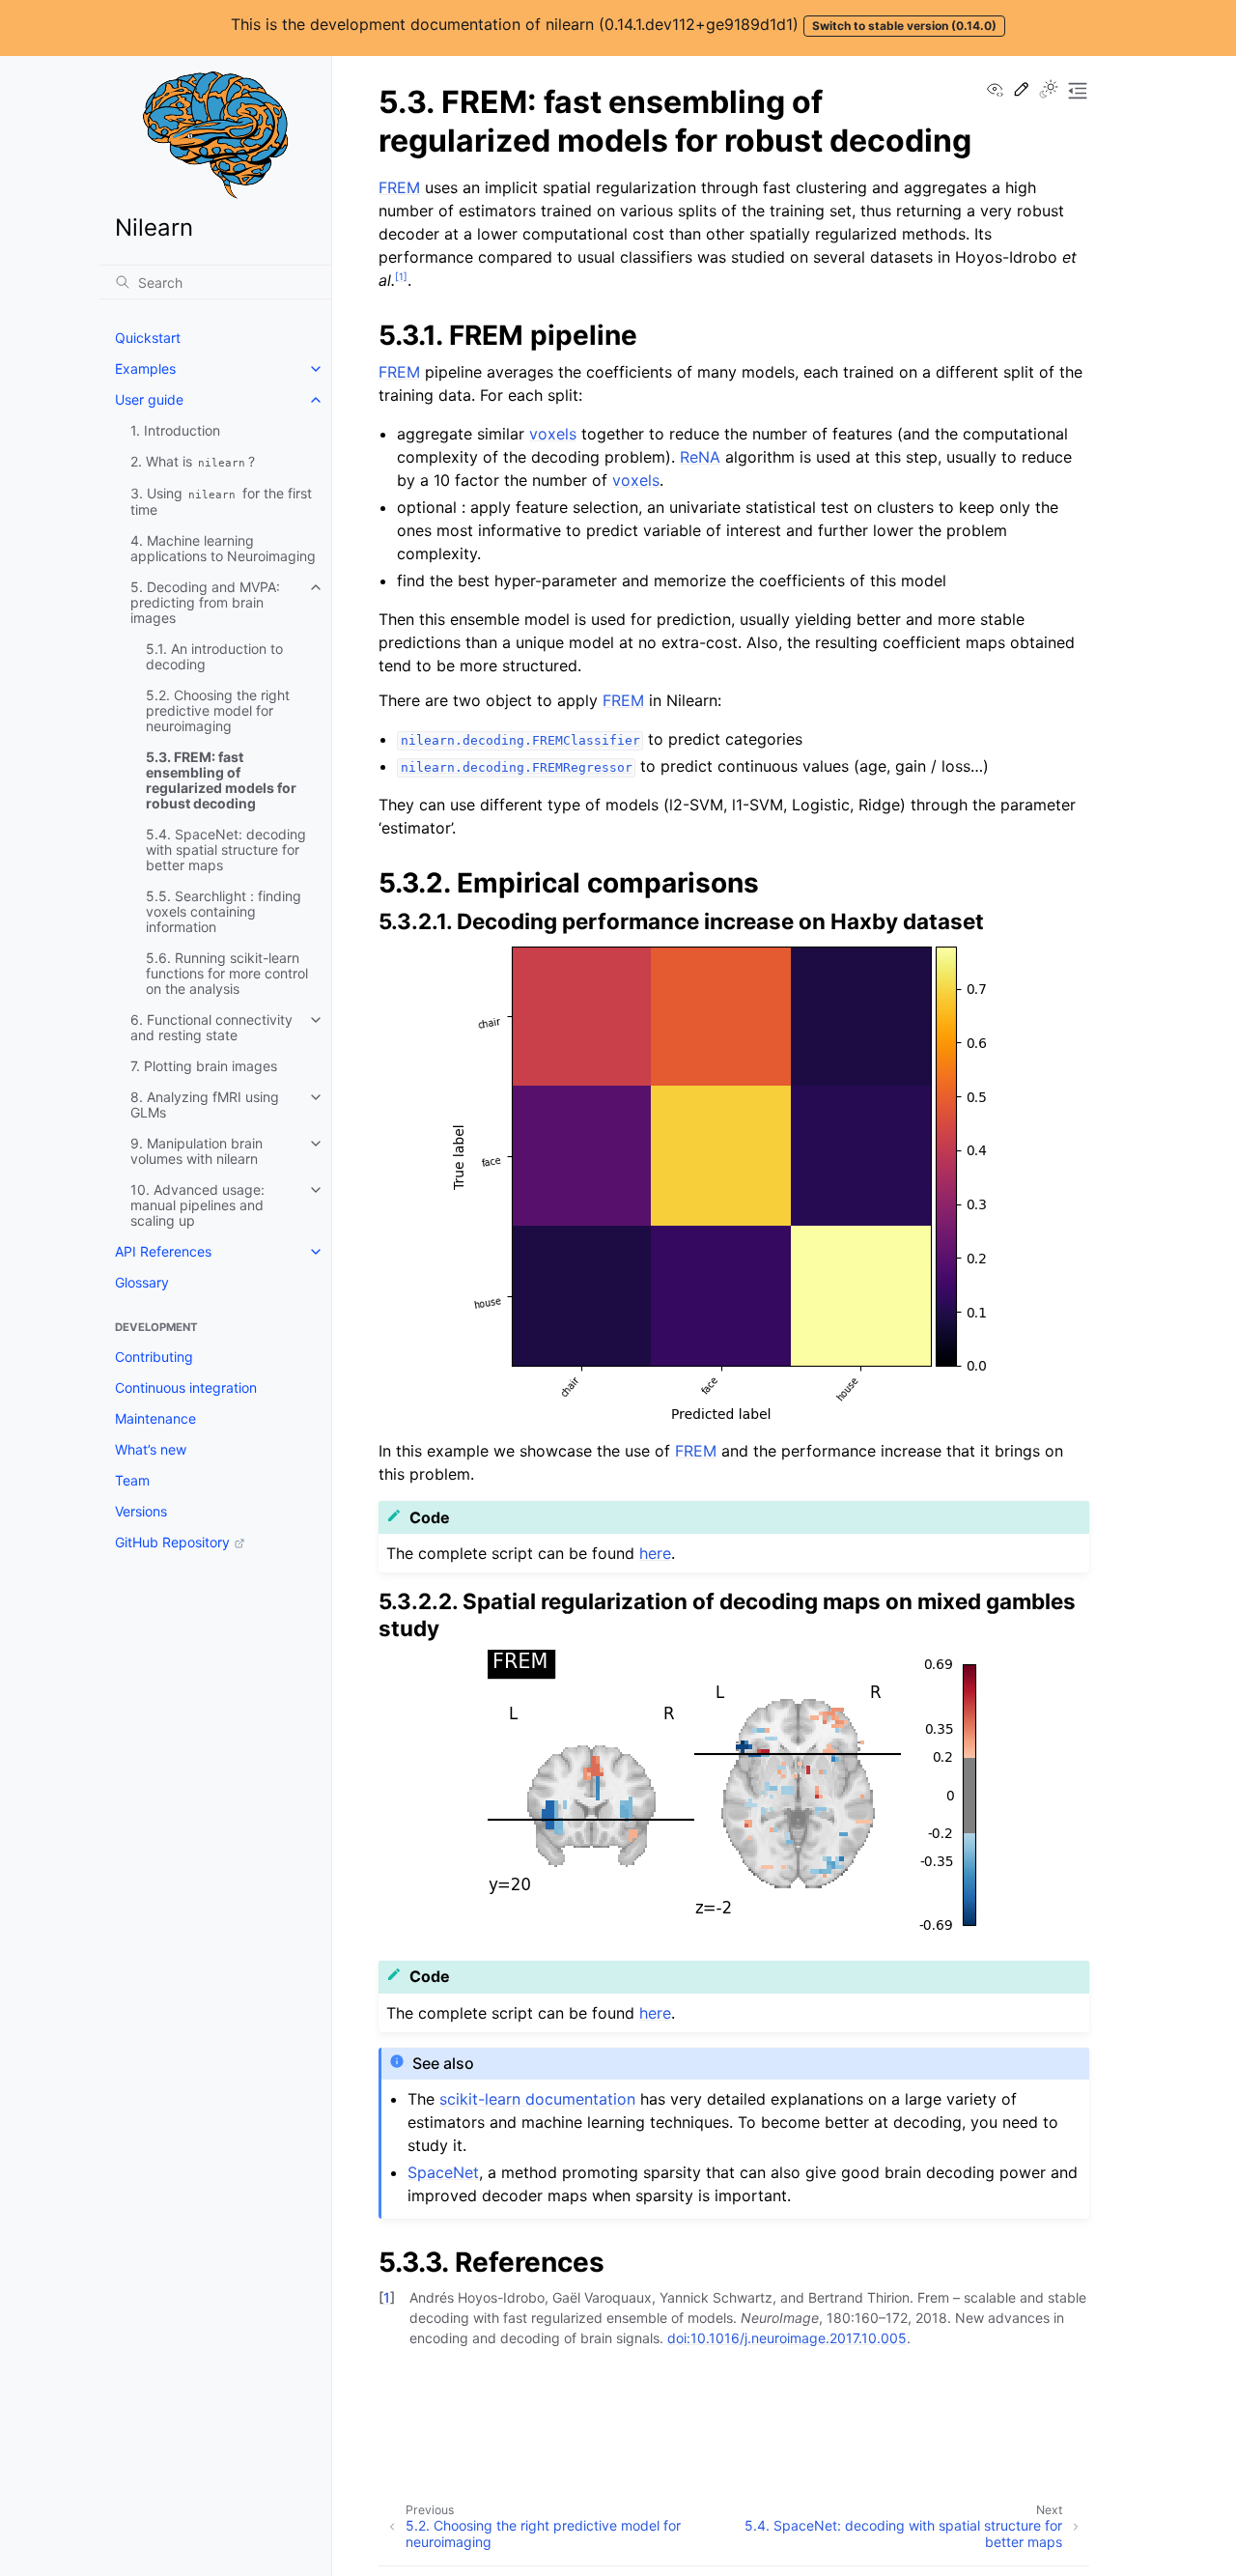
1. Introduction (175, 430)
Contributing (154, 1357)
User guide (149, 399)
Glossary (142, 1282)
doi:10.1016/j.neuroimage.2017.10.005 (787, 2338)
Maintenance (155, 1418)
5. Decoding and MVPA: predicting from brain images (205, 602)
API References (163, 1251)
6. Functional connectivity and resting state (211, 1027)
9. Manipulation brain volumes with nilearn (197, 1151)
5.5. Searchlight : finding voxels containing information (224, 911)
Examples (145, 368)
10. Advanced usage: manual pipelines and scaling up (197, 1205)
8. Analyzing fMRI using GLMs (205, 1104)
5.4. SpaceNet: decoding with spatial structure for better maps (226, 849)
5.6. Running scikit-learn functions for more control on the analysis (227, 973)
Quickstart (148, 338)
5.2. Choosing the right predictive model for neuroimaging (218, 710)
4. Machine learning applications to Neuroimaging (223, 548)
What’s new (151, 1449)
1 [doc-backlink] (387, 2297)
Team (132, 1480)
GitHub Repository (172, 1542)
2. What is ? (193, 461)
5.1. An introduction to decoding (214, 656)
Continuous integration (186, 1387)
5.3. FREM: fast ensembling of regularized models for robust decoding (221, 780)
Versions (141, 1511)
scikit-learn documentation (537, 2099)
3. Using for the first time (221, 501)
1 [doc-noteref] (401, 276)
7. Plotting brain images (204, 1066)
